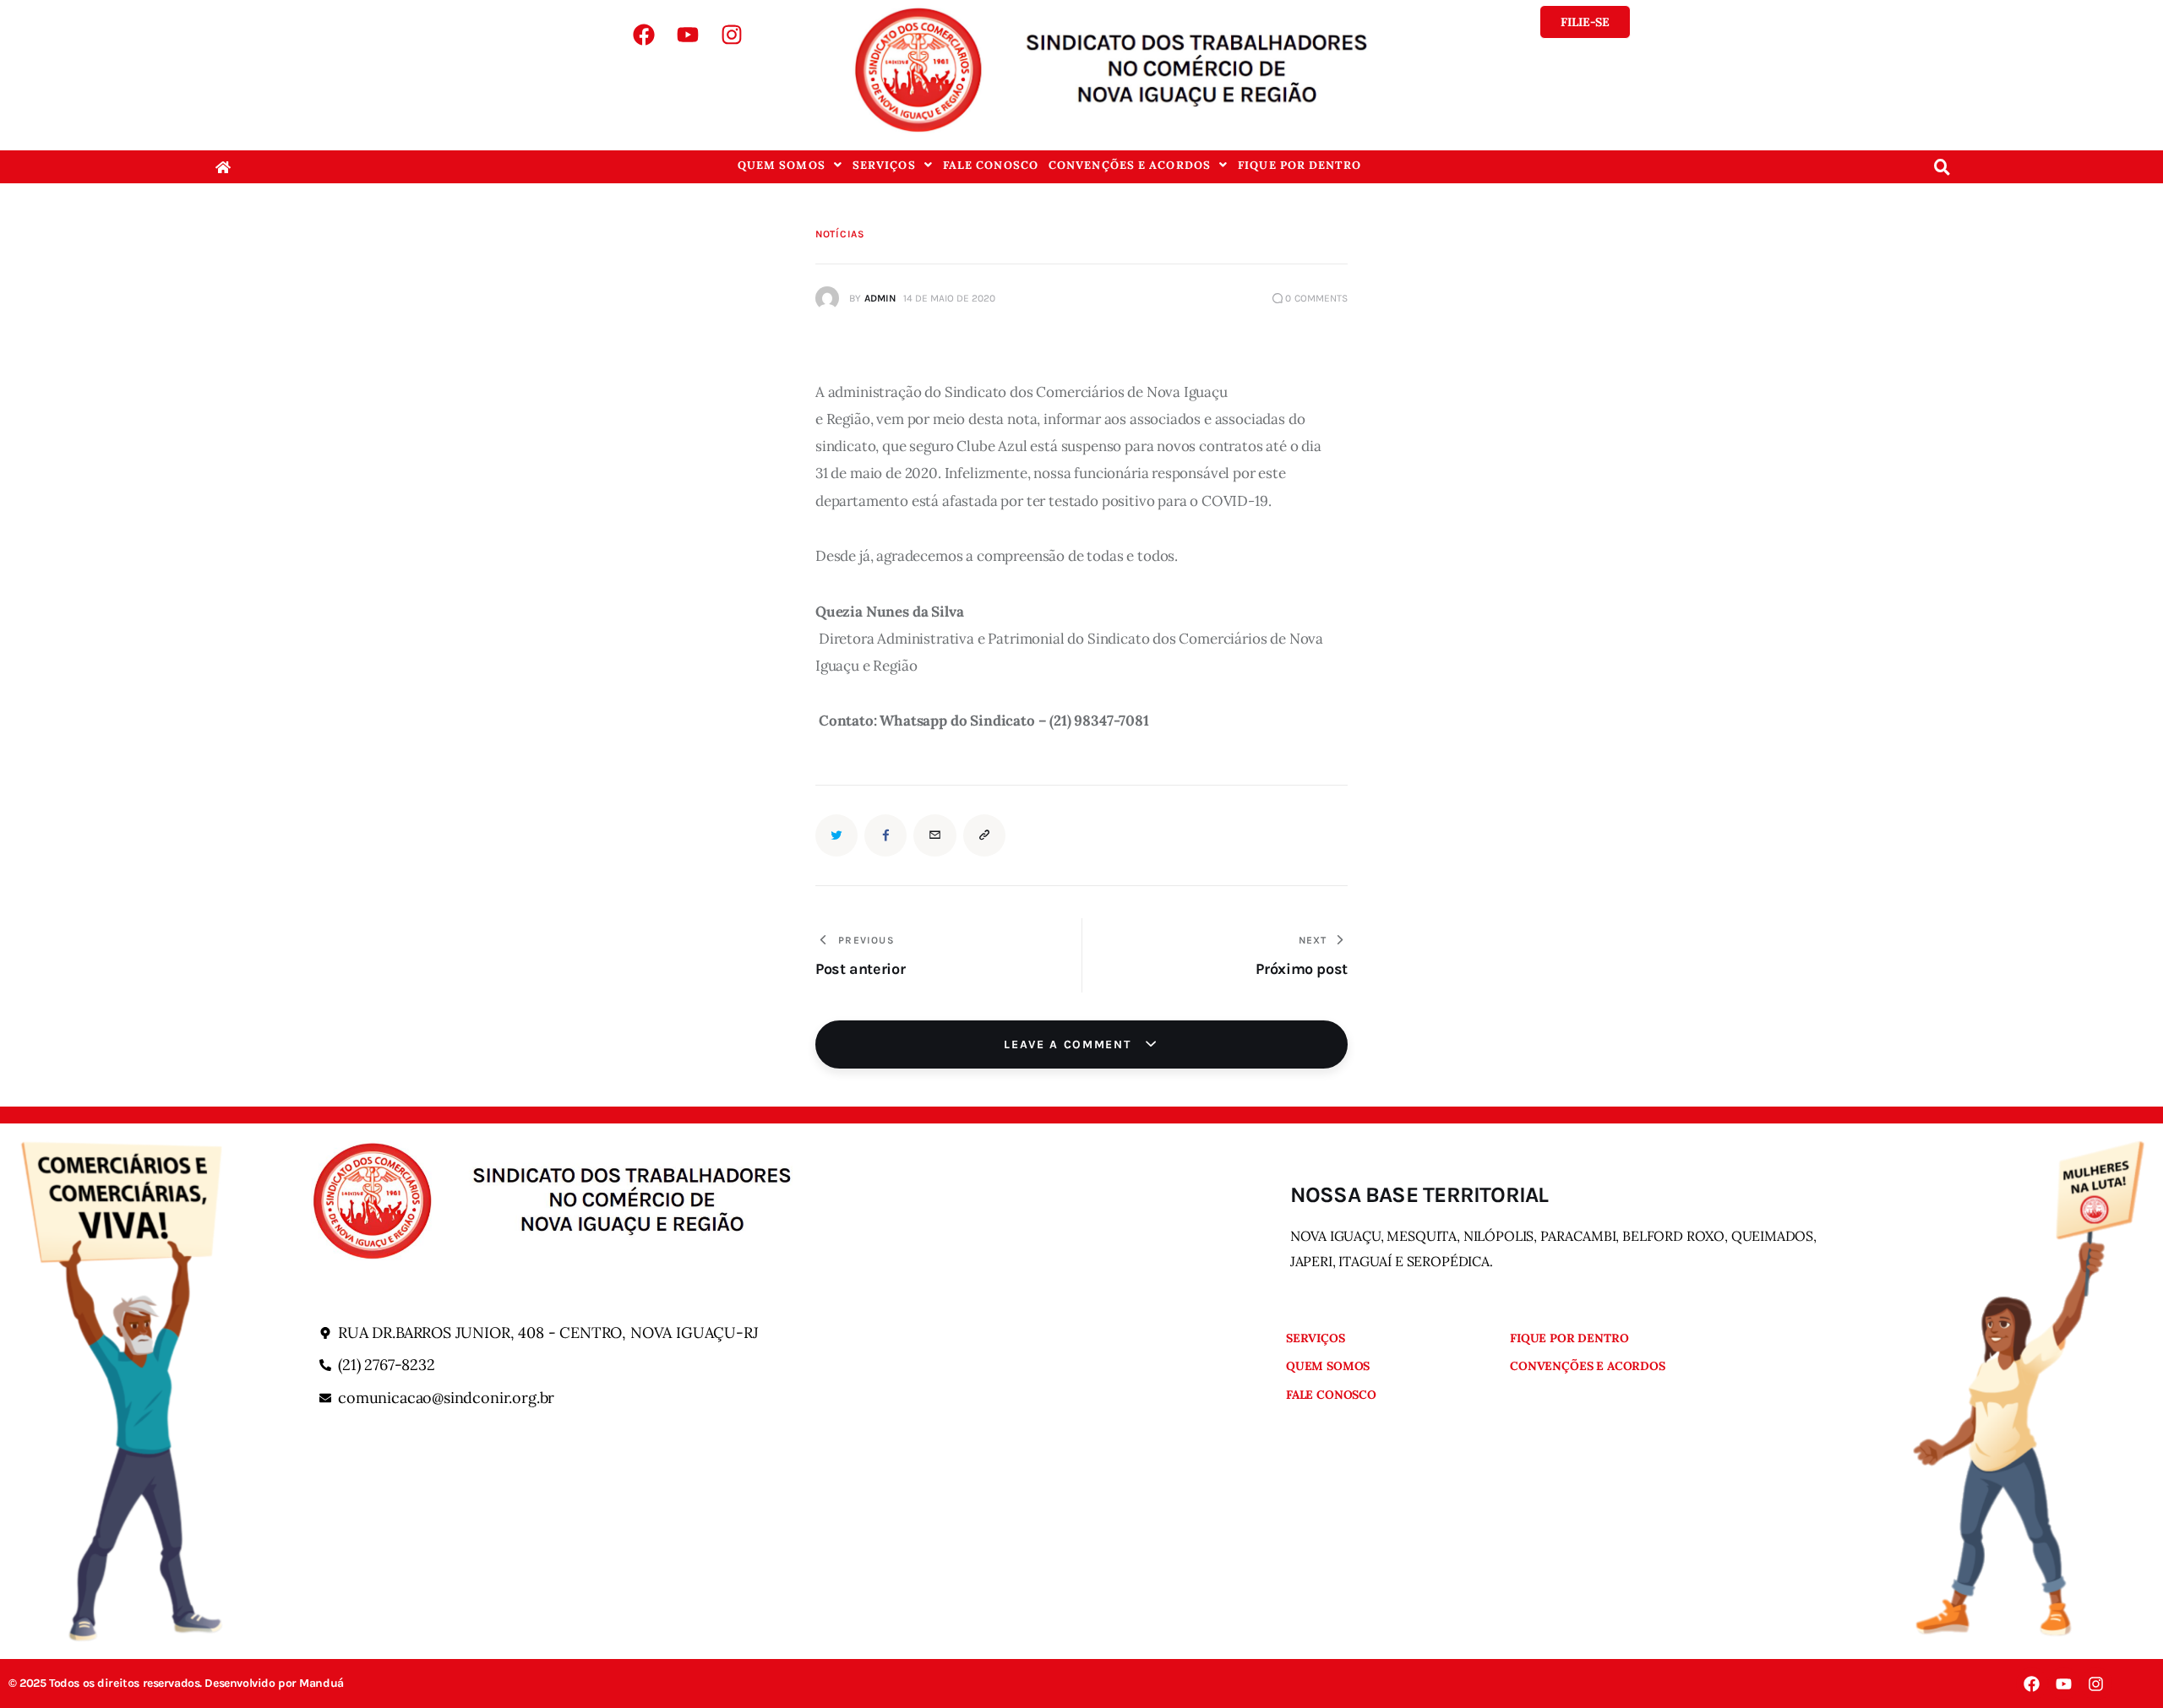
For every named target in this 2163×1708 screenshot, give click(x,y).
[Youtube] (688, 35)
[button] (790, 165)
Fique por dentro (1299, 165)
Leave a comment (1070, 1044)
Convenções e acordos (1130, 165)
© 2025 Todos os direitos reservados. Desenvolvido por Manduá (176, 1684)
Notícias (840, 234)
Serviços (884, 165)
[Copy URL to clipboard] (984, 835)
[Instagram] (732, 35)
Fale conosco (991, 165)
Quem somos (782, 165)
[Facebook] (644, 35)
